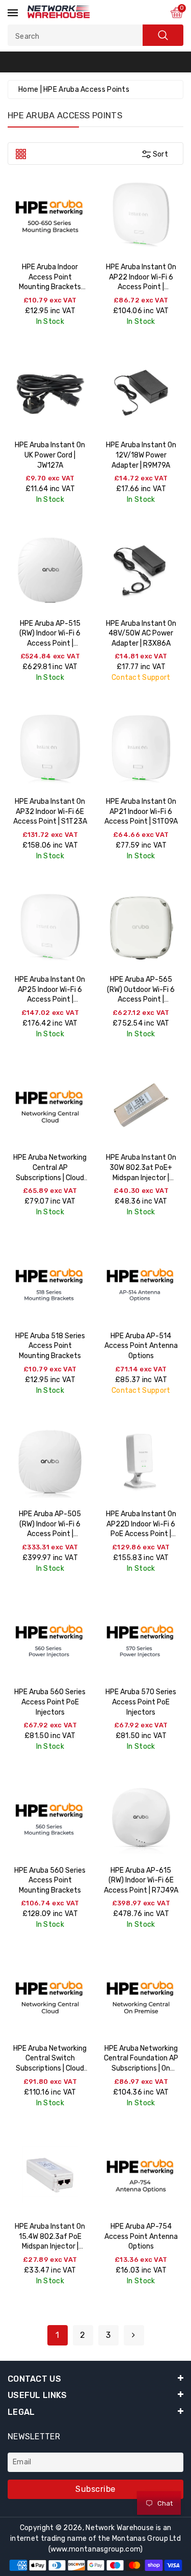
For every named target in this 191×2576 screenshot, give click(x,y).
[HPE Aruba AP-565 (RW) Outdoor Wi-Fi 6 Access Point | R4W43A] (141, 927)
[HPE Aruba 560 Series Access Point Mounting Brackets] (50, 1818)
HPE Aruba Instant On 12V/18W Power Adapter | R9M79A (141, 455)
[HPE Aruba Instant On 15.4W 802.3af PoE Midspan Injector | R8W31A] (50, 2174)
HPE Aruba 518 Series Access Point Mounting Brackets (50, 1346)
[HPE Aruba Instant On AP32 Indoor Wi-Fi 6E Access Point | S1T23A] (50, 749)
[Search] (163, 35)
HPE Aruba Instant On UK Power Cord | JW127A (50, 455)
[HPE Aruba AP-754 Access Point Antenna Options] (141, 2174)
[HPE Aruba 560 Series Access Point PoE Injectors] (50, 1640)
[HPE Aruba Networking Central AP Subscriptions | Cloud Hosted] (50, 1105)
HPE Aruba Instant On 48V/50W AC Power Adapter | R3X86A (141, 633)
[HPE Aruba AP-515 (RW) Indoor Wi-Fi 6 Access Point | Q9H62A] (50, 571)
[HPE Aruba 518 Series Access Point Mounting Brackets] (50, 1283)
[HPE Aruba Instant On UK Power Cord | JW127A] (50, 393)
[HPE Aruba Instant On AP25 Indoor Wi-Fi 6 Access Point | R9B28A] (50, 927)
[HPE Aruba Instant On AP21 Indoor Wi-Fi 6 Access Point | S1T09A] (141, 749)
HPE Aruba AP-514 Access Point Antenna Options (141, 1346)
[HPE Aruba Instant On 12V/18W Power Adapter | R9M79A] (141, 393)
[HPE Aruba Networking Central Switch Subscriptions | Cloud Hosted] (50, 1996)
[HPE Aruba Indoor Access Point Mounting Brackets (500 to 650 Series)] (50, 215)
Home (28, 90)
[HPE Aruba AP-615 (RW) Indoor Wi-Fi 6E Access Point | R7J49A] (141, 1818)
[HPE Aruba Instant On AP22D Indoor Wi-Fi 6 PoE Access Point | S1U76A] (141, 1462)
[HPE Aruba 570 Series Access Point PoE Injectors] (141, 1640)
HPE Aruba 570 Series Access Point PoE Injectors (141, 1702)
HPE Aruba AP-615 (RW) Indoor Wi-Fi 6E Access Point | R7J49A (141, 1880)
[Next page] (134, 2335)
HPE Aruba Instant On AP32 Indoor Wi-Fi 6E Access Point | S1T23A (50, 811)
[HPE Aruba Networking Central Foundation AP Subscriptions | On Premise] (141, 1996)
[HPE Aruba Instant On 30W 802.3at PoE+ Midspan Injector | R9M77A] (141, 1105)
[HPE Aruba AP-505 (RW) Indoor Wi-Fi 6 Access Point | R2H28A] (50, 1462)
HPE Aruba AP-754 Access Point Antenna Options (141, 2236)
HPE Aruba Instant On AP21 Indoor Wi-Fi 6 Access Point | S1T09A (141, 811)
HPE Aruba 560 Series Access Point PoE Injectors (50, 1702)
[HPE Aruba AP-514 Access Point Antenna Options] (141, 1283)
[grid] (21, 153)
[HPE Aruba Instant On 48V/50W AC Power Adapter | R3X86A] (141, 571)
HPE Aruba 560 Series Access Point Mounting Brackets (50, 1880)
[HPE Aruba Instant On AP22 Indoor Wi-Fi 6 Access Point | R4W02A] (141, 215)
